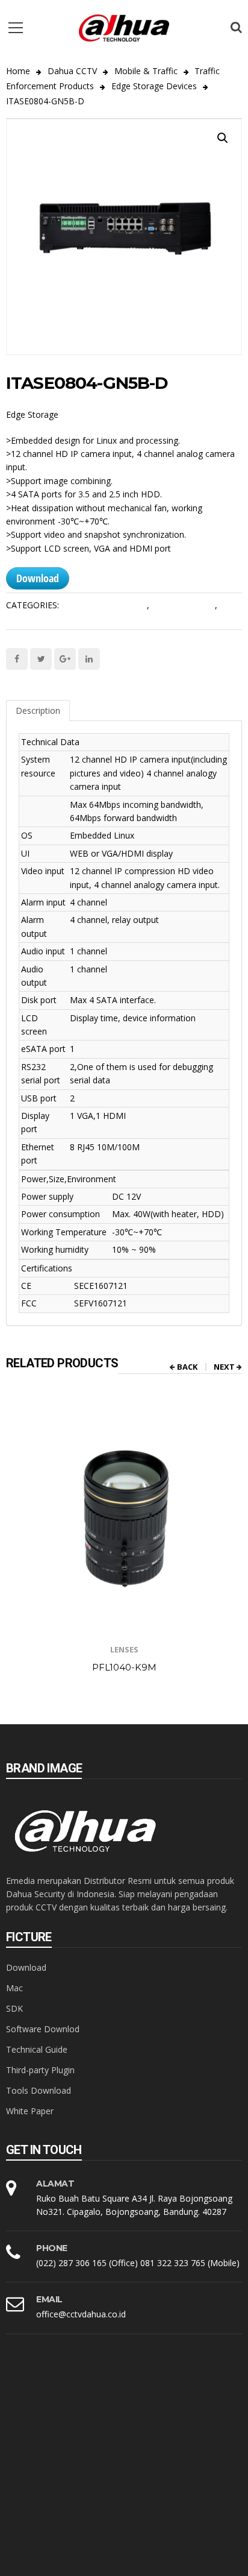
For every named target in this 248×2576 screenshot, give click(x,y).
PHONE (52, 2248)
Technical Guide (37, 2049)
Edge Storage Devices (154, 86)
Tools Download (39, 2090)
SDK (14, 2008)
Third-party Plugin (40, 2070)
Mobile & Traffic (146, 71)
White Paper (30, 2111)
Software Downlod (43, 2029)
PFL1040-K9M (124, 1667)
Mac (14, 1988)
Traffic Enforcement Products (64, 617)
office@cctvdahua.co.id (81, 2314)
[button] (223, 138)
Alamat (55, 2184)
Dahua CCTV (72, 71)
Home (18, 71)
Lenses (124, 1649)
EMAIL (49, 2299)
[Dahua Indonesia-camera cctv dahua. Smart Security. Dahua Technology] (124, 27)
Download (38, 578)
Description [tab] (38, 710)
